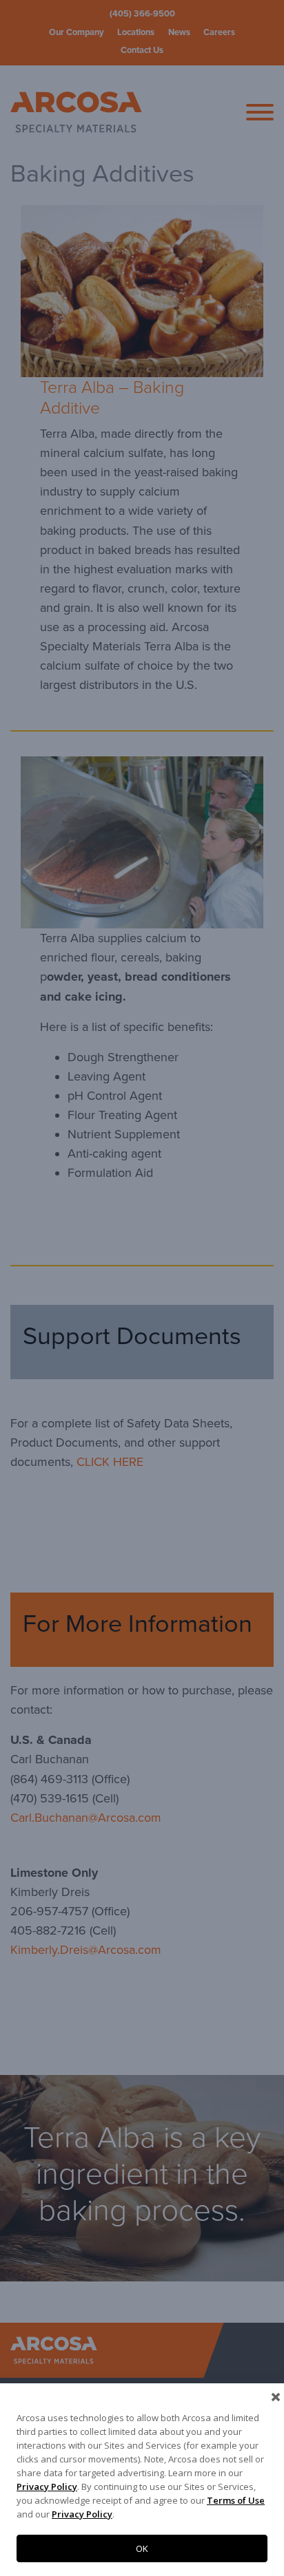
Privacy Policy (47, 2487)
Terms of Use (236, 2500)
